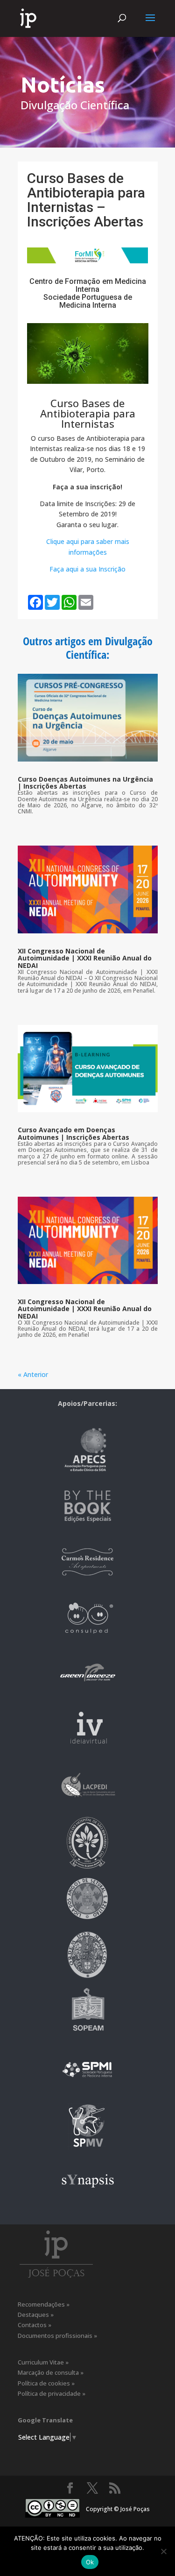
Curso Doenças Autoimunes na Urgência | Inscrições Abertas (85, 783)
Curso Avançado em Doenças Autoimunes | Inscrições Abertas (73, 1133)
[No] (163, 2551)
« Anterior (33, 1374)
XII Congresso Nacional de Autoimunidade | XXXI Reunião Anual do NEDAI (85, 958)
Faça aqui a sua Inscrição (87, 569)
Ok (90, 2562)
